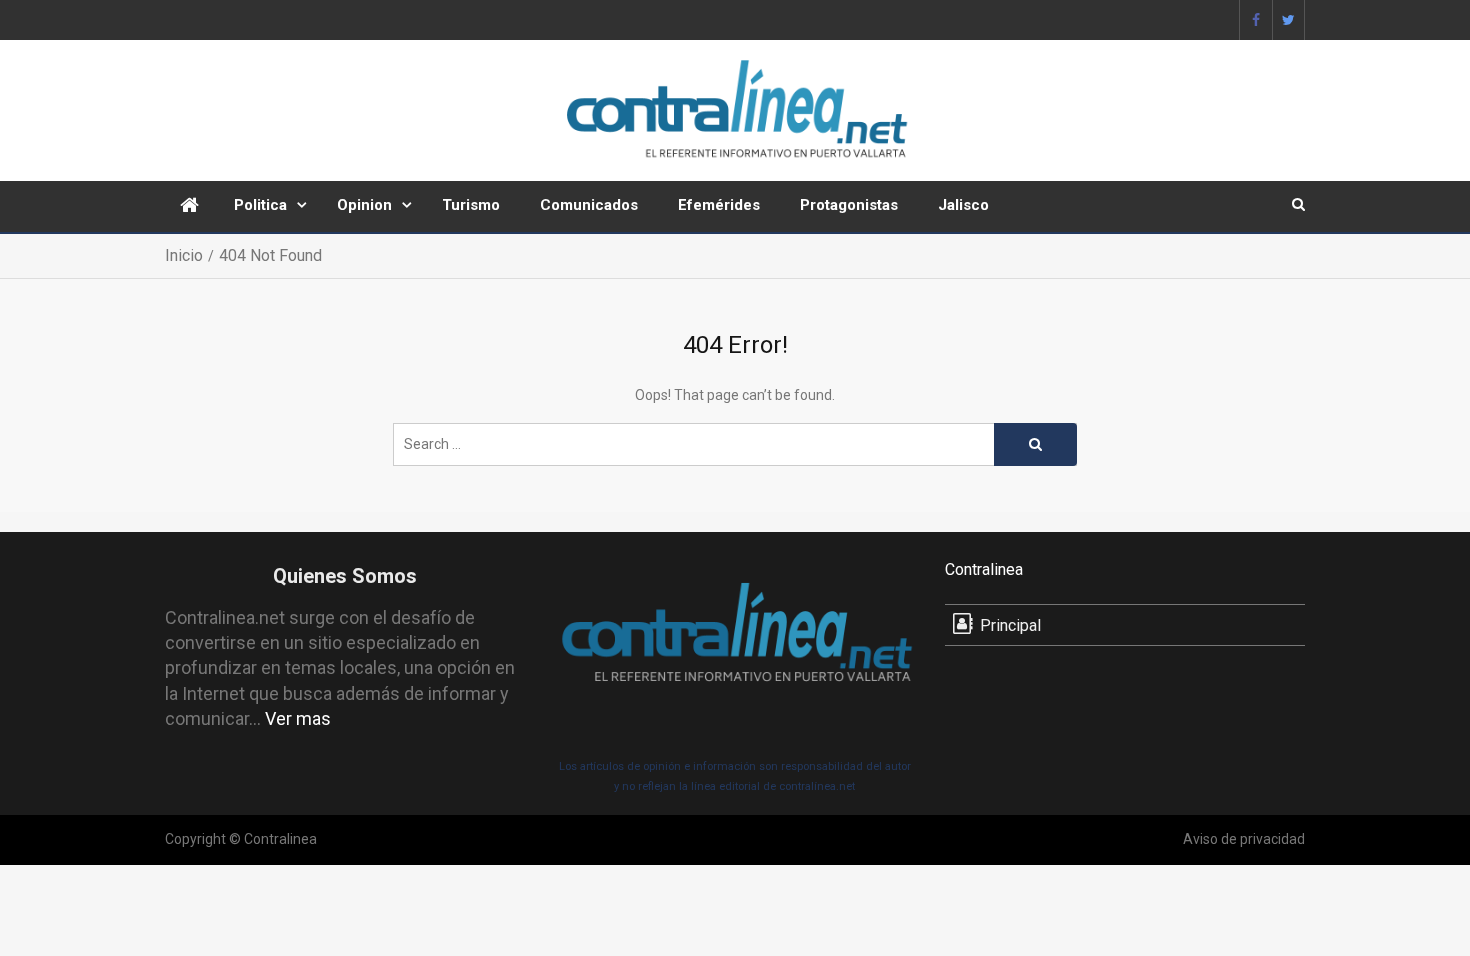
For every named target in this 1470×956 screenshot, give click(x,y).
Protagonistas (849, 205)
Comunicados (589, 205)
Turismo (471, 205)
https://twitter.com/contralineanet (1288, 20)
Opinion (364, 205)
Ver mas (298, 718)
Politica (260, 205)
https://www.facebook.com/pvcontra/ (1256, 20)
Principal (1010, 625)
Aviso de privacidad (1244, 839)
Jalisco (963, 205)
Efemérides (719, 205)
